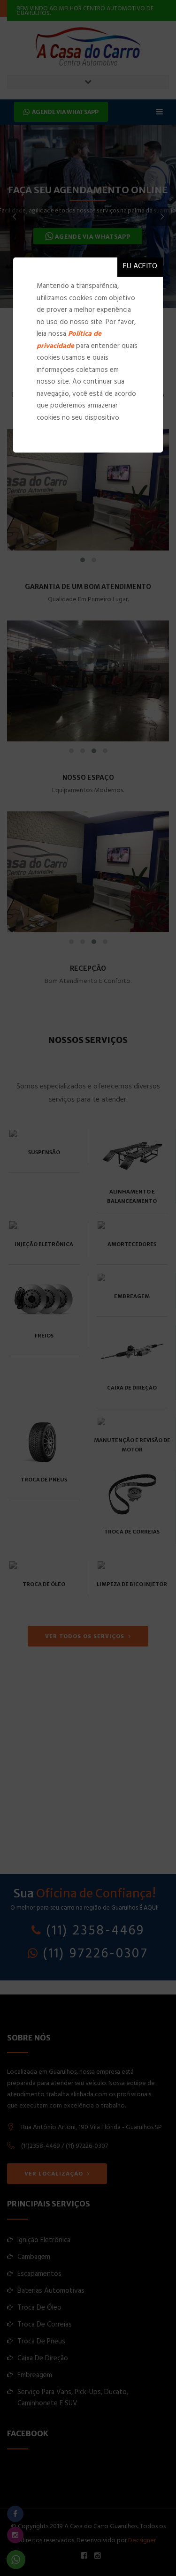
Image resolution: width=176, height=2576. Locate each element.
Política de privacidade (69, 341)
